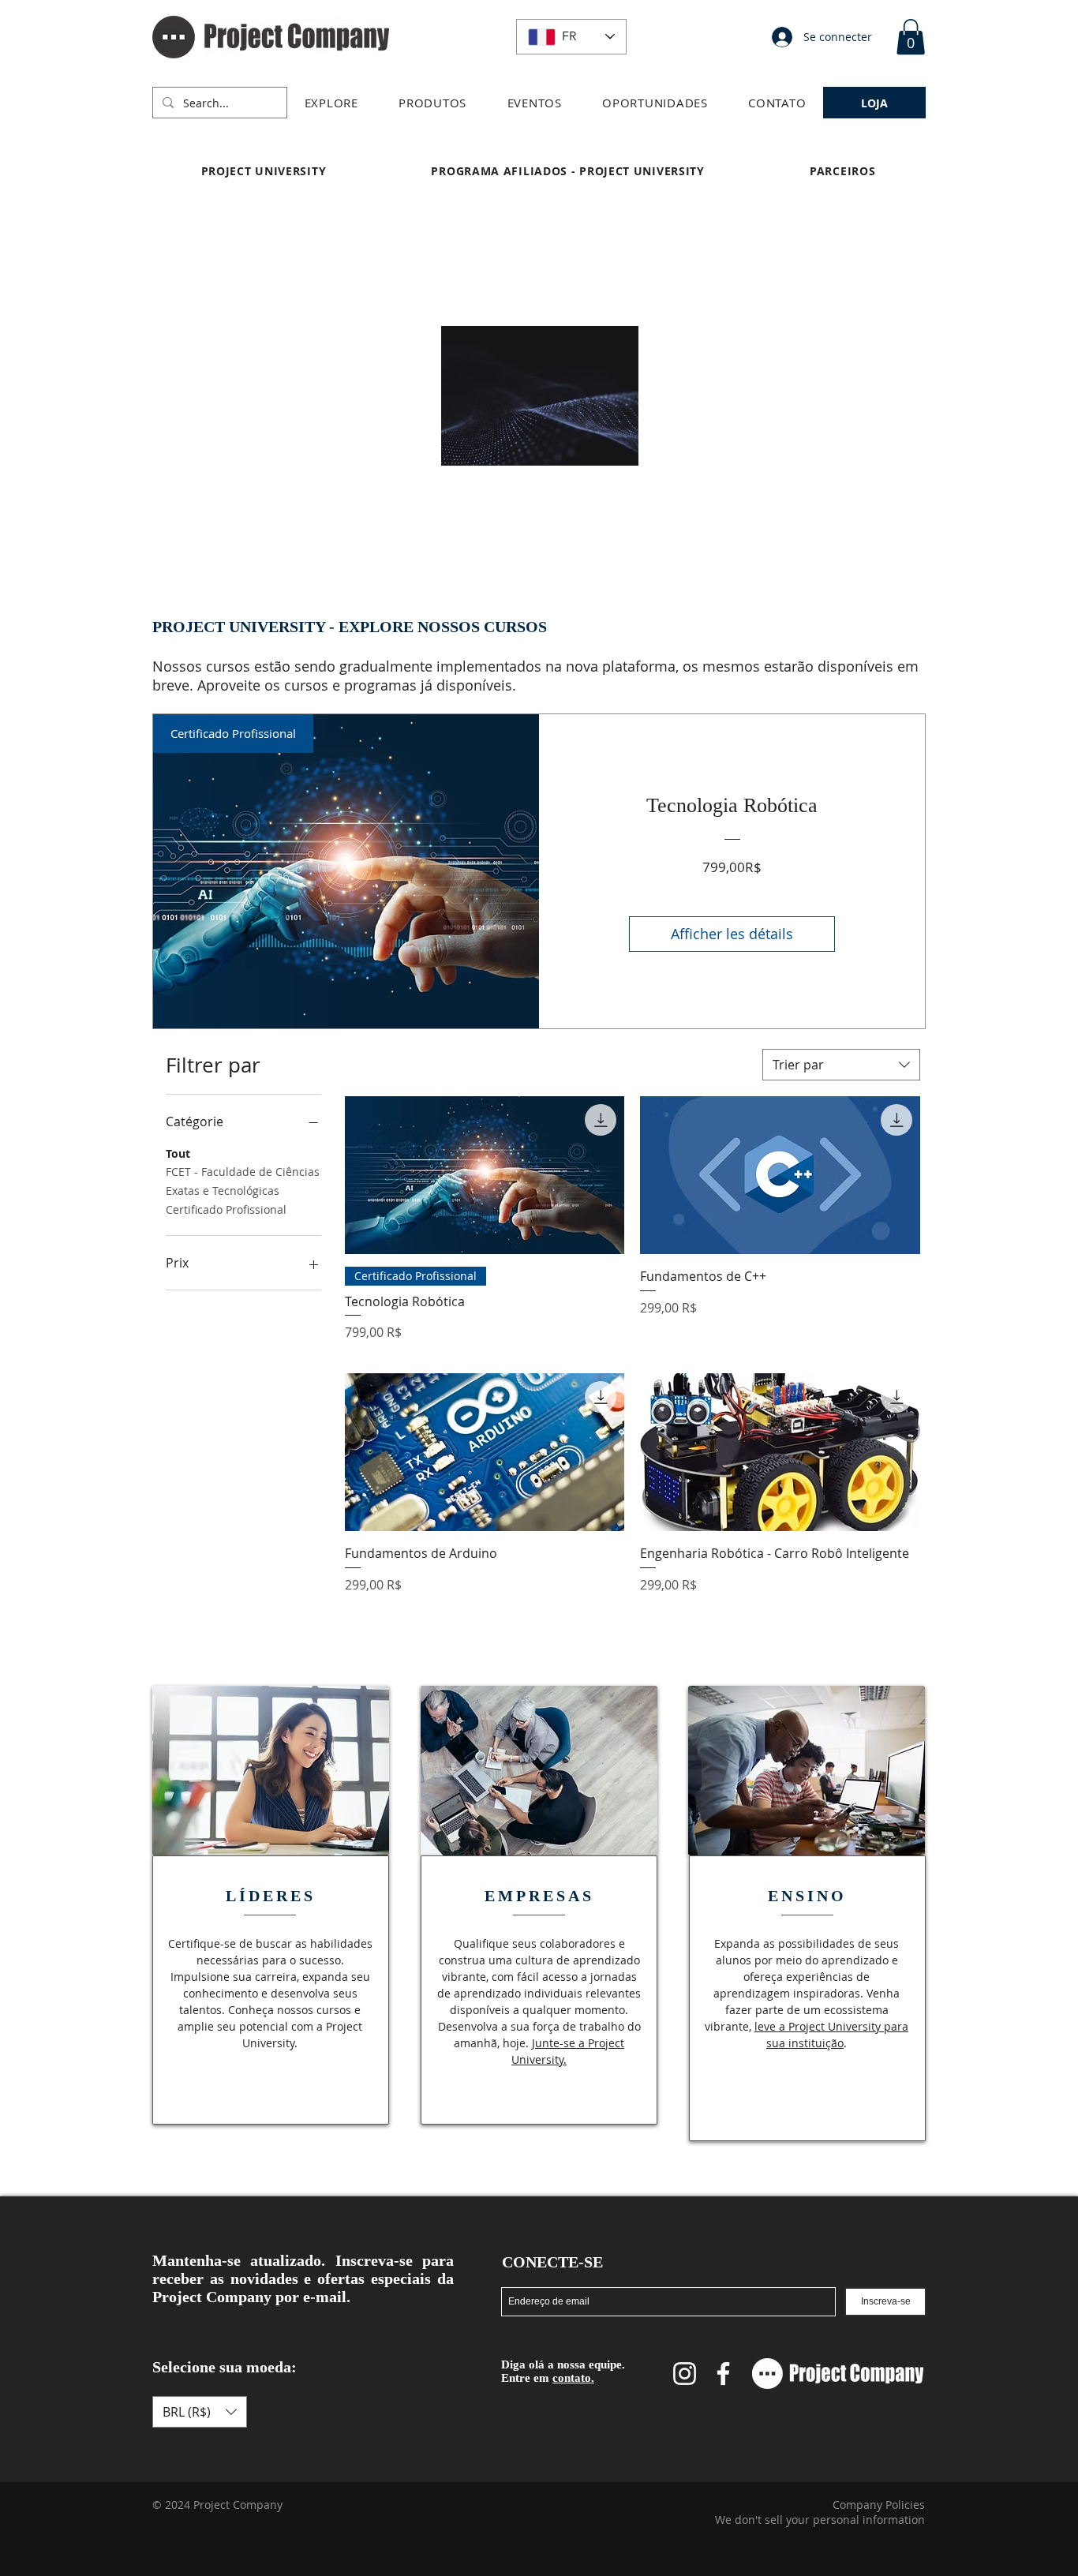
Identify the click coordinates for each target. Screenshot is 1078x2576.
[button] (331, 103)
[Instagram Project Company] (685, 2374)
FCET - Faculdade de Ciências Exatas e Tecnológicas (243, 1181)
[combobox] (841, 1065)
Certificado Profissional (226, 1209)
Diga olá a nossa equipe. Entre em (563, 2371)
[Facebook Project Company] (723, 2374)
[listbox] (200, 2412)
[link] (911, 37)
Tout (178, 1153)
